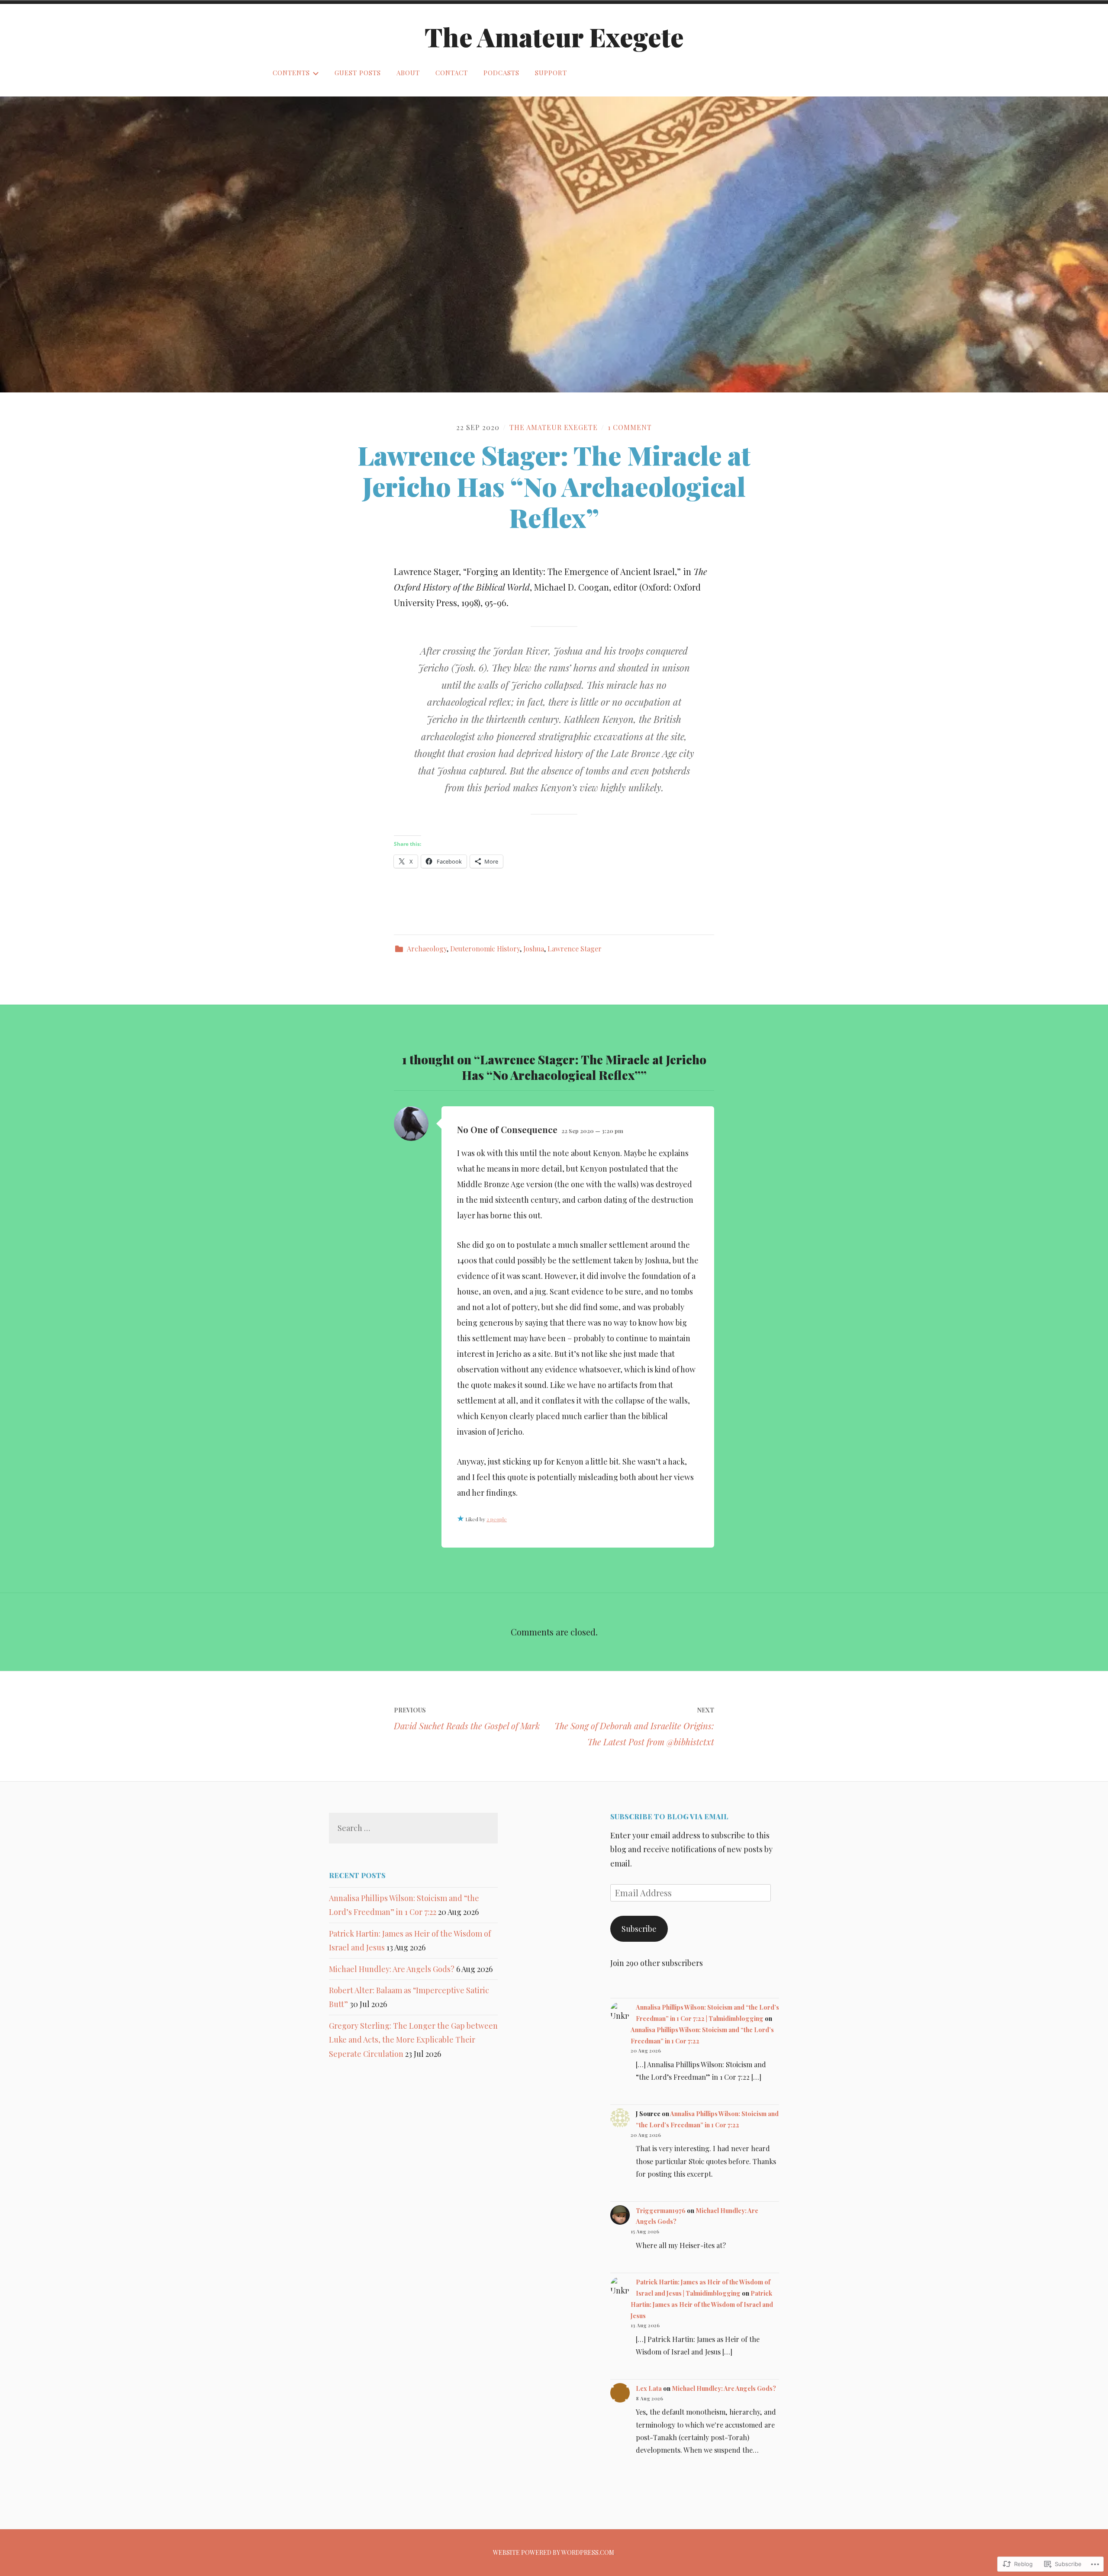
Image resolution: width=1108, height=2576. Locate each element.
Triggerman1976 (661, 2210)
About (408, 73)
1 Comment (630, 427)
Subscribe (639, 1929)
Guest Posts (358, 73)
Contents (291, 73)
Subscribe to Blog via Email (669, 1816)
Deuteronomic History (485, 949)
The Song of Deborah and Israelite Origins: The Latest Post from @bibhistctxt (634, 1727)
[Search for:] (413, 1828)
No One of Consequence (507, 1129)
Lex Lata (649, 2388)
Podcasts (501, 73)
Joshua (534, 949)
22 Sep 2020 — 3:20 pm (592, 1131)
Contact (452, 73)
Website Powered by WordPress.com (554, 2552)
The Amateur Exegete (554, 36)
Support (551, 73)
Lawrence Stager (575, 949)
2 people (497, 1519)
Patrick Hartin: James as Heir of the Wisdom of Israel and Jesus (702, 2304)
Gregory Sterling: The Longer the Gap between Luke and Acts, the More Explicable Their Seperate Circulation (413, 2040)
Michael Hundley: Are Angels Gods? (392, 1969)
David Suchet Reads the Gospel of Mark (467, 1719)
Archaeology (427, 949)
